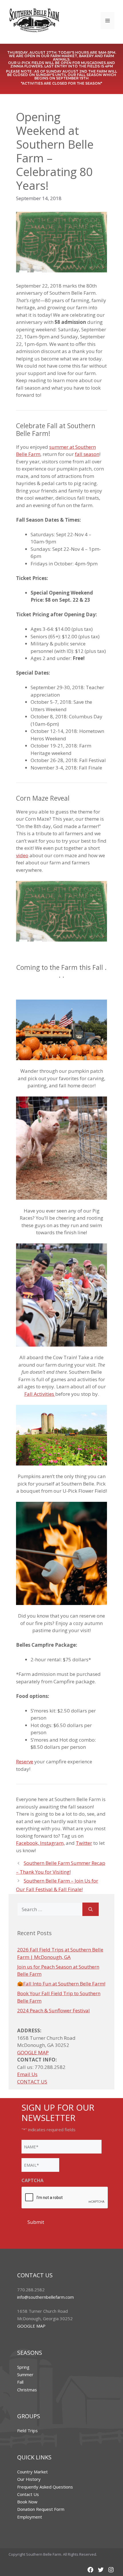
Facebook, (28, 1843)
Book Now (27, 2502)
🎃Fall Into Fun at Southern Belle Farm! (61, 1984)
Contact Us (28, 2494)
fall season (87, 454)
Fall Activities (40, 1394)
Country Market (32, 2472)
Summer (25, 2374)
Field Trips (27, 2431)
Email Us (27, 2074)
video (22, 855)
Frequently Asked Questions (45, 2487)
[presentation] (65, 2198)
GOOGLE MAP (33, 2052)
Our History (29, 2479)
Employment (30, 2517)
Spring (23, 2367)
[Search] (91, 1909)
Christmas (27, 2390)
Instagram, (52, 1843)
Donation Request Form (41, 2509)
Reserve (25, 1761)
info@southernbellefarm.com (45, 2297)
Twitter (84, 1843)
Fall (20, 2382)
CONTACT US (32, 2082)
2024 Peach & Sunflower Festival (53, 2010)
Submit (36, 2222)
